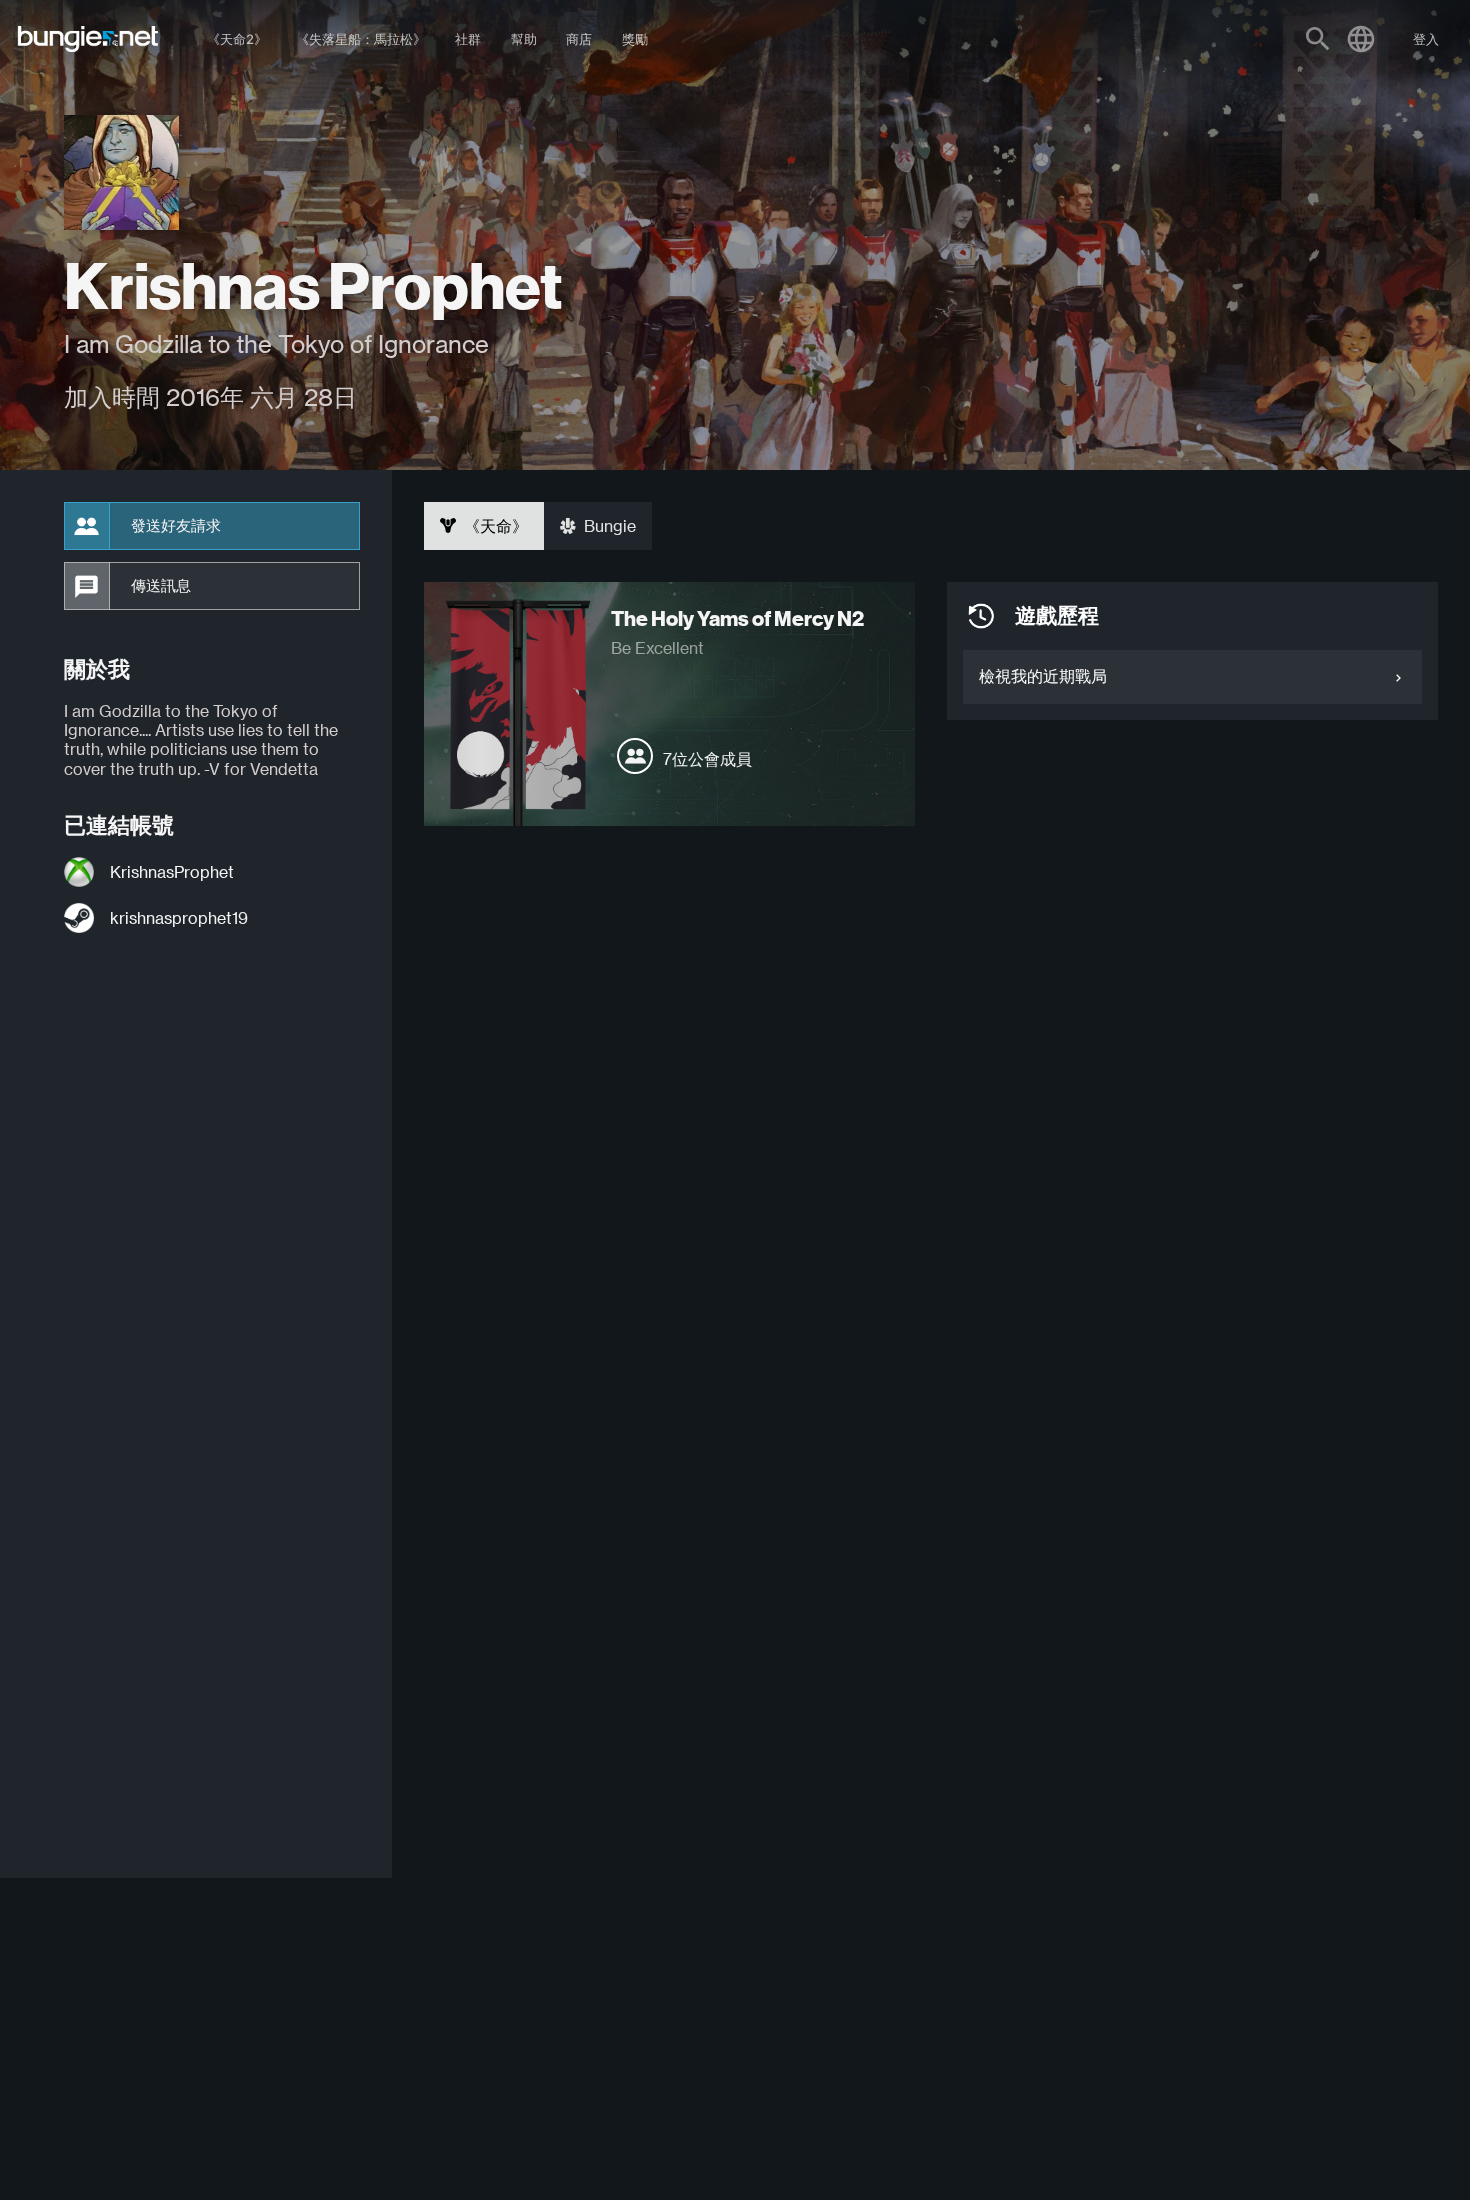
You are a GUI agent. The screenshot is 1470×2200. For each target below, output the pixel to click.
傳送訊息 (161, 586)
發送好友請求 (176, 526)
